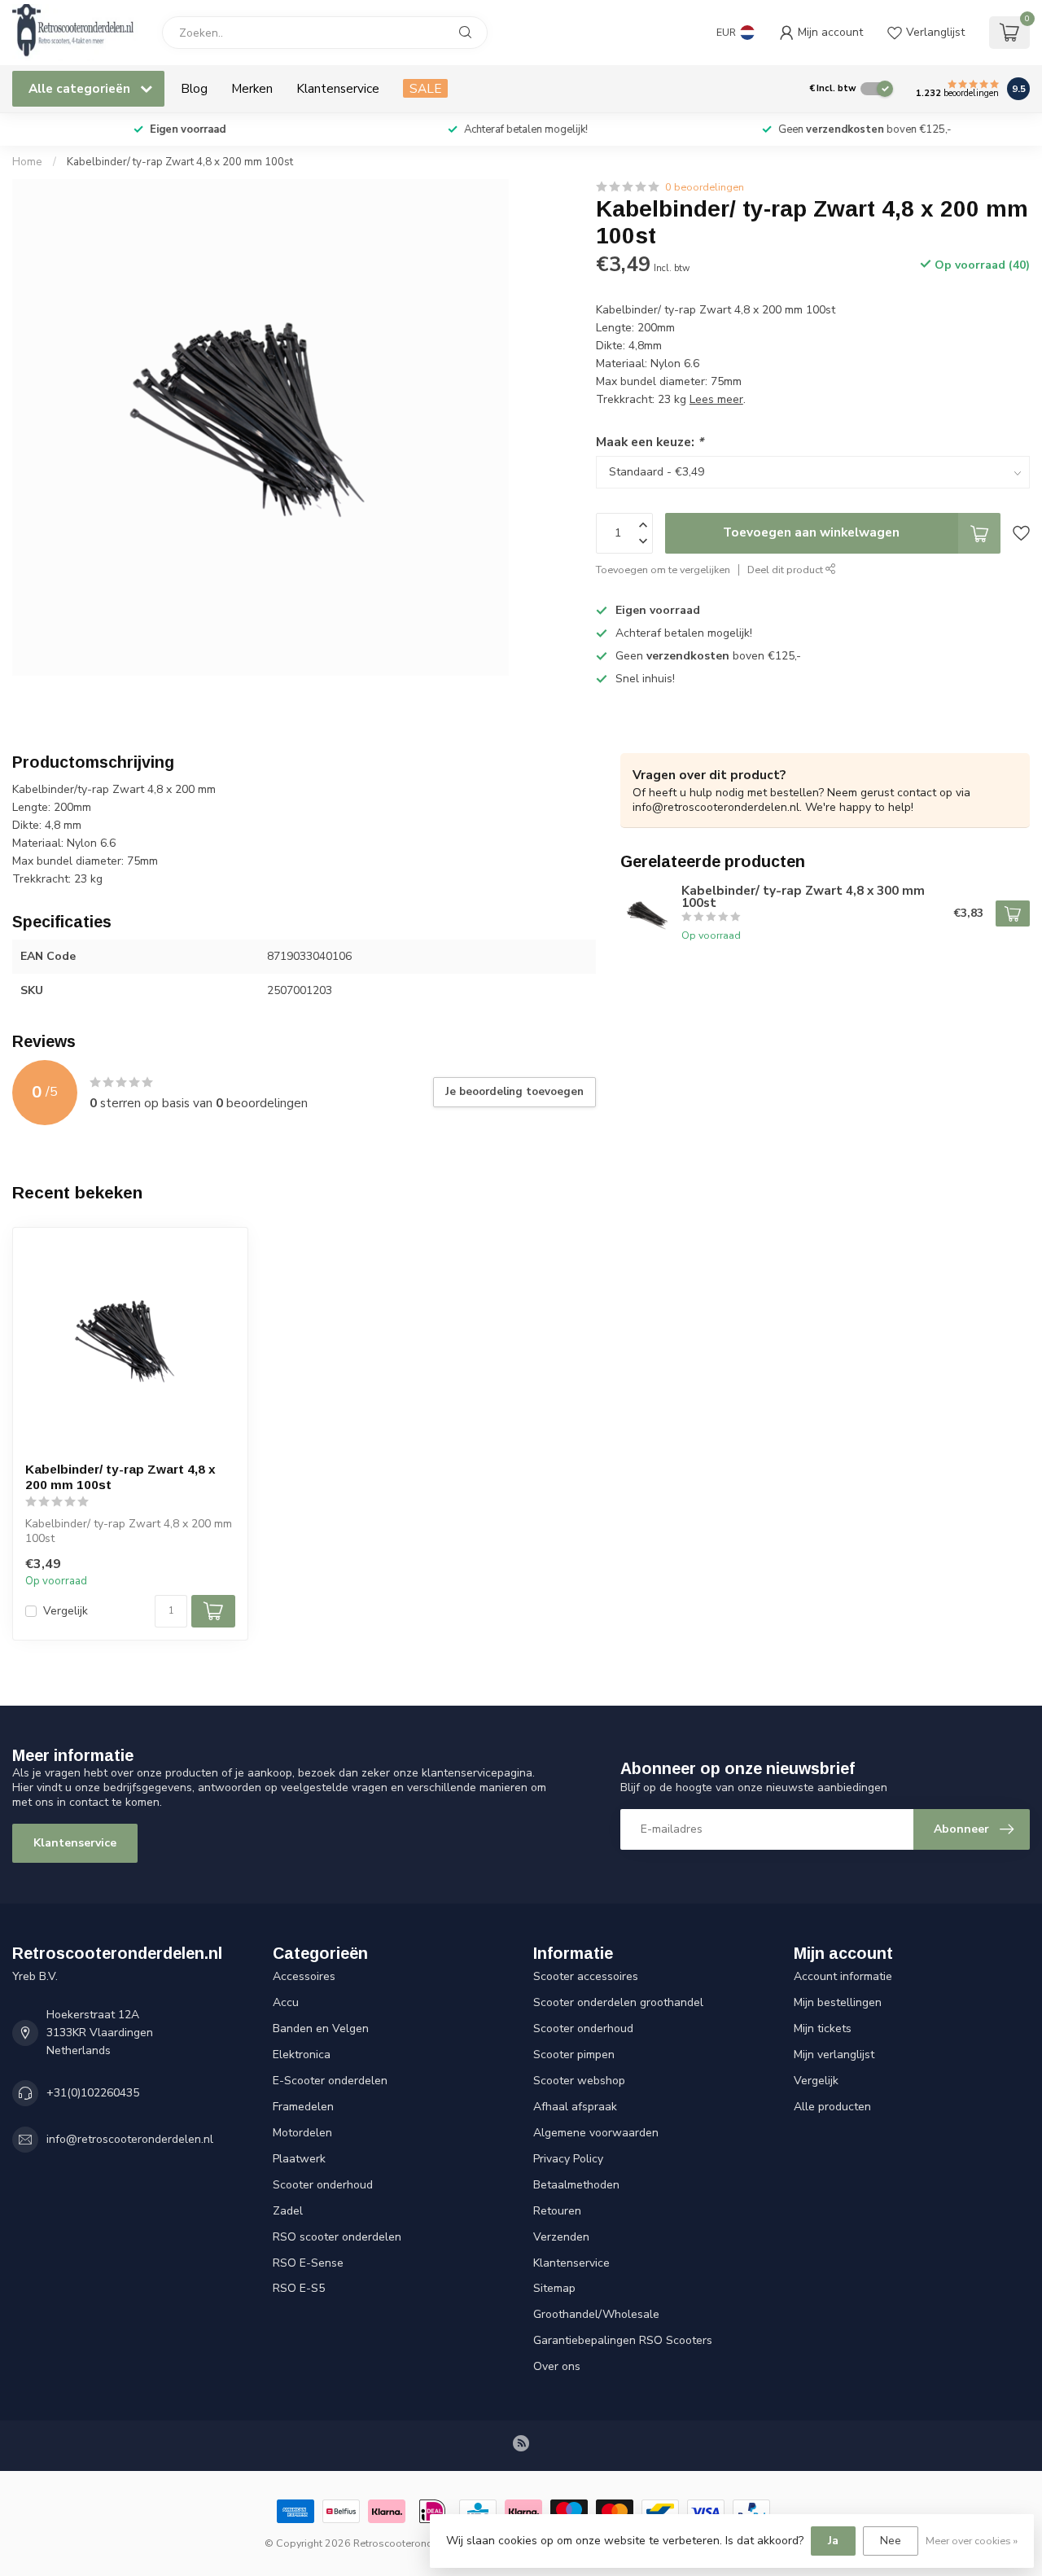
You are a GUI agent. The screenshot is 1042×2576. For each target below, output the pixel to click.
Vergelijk (66, 1611)
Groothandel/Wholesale (596, 2314)
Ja (833, 2541)
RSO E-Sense (308, 2263)
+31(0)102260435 (93, 2093)
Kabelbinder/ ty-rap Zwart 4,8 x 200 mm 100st (180, 162)
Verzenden (561, 2237)
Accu (286, 2002)
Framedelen (303, 2107)
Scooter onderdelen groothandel (618, 2002)
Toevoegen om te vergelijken (663, 570)
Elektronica (302, 2055)
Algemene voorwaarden (596, 2133)
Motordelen (302, 2133)
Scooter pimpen (574, 2055)
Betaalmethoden (576, 2185)
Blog (194, 88)
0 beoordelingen (705, 187)
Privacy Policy (568, 2159)
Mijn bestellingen (838, 2002)
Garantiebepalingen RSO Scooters (623, 2340)
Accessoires (304, 1976)
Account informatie (843, 1976)
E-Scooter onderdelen (330, 2081)
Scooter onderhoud (323, 2185)
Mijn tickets (823, 2028)
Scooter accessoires (586, 1976)
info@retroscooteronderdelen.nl (130, 2139)
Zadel (288, 2211)
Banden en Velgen (321, 2028)
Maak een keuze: (650, 442)
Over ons (557, 2366)
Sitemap (554, 2288)
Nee (891, 2541)
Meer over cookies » (972, 2541)
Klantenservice (338, 88)
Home (27, 162)
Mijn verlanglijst (834, 2055)
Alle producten (832, 2107)
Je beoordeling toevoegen (514, 1092)
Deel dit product (786, 570)
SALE (425, 88)
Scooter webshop (579, 2081)
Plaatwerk (299, 2159)
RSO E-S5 (299, 2288)
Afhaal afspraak (575, 2107)
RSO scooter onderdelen (337, 2237)
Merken (252, 88)
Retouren (557, 2211)
